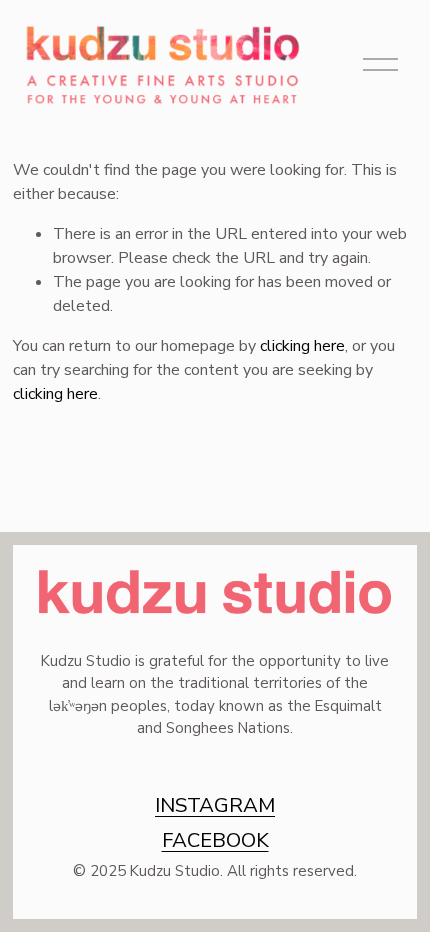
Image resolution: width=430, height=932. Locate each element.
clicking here (302, 346)
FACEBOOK (215, 840)
